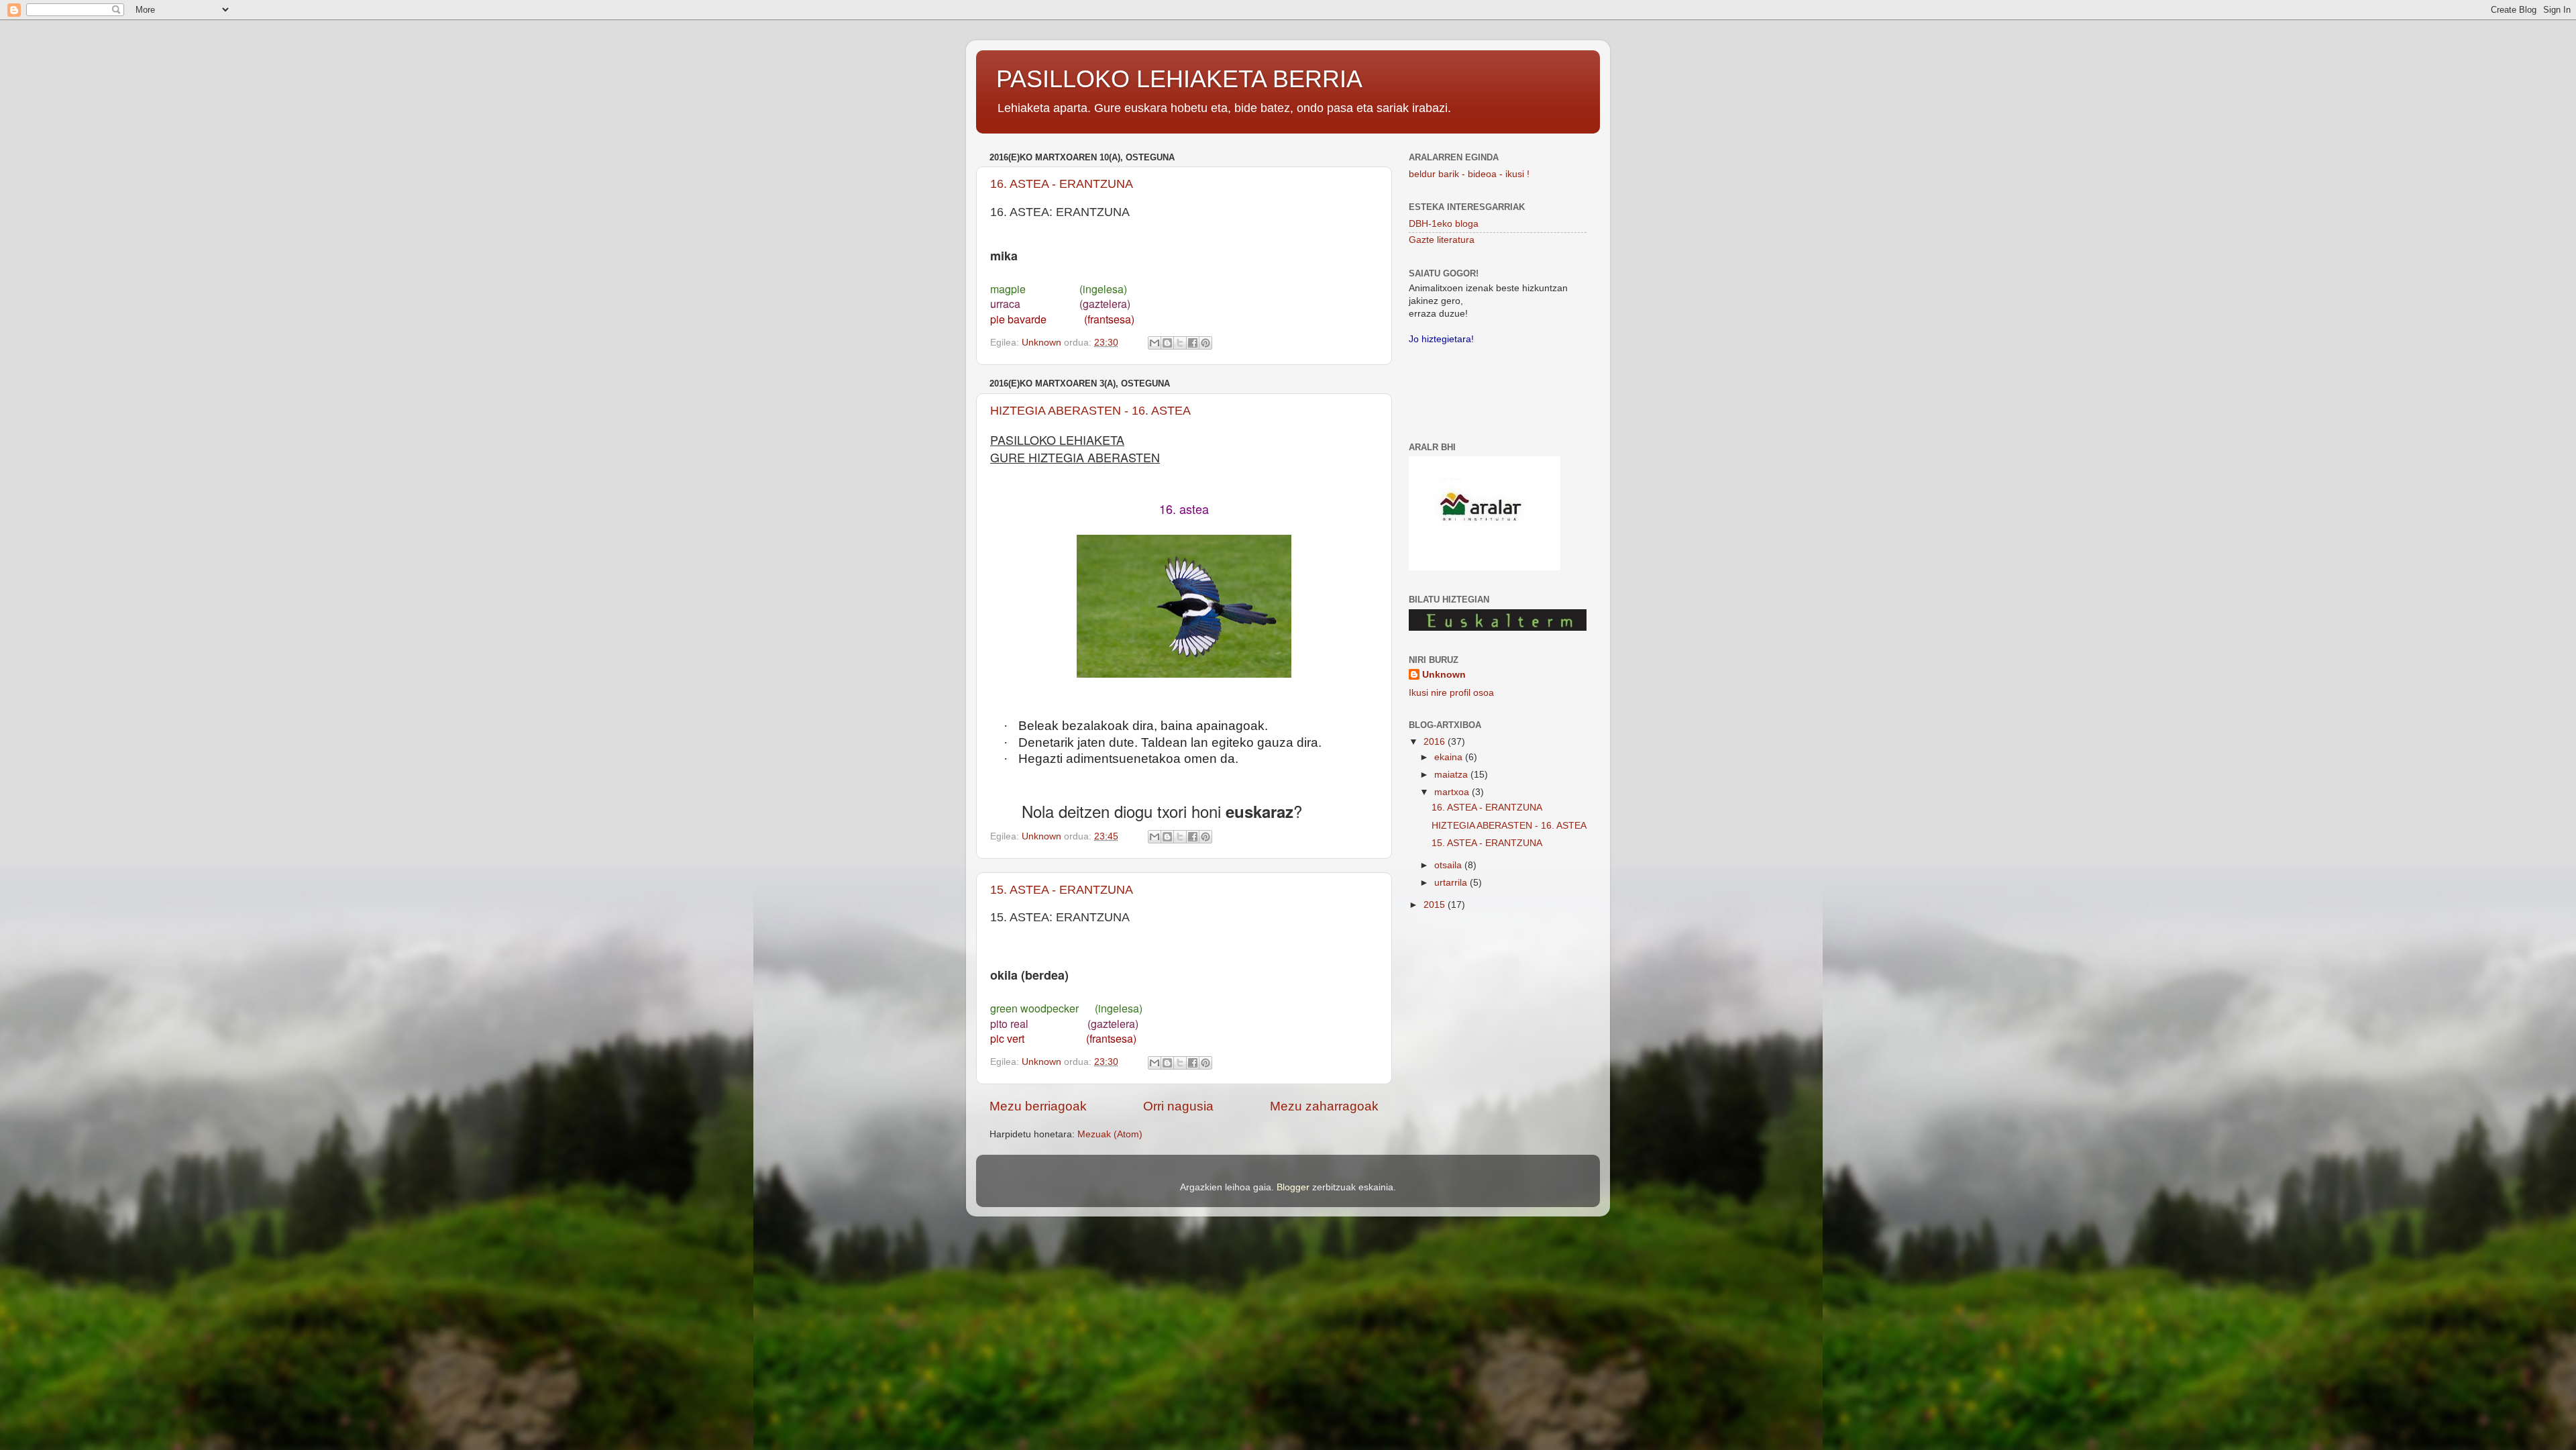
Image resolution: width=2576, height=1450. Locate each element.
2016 (1436, 742)
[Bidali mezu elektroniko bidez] (1155, 343)
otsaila (1449, 865)
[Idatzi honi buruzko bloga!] (1167, 343)
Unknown (1444, 675)
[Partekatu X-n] (1180, 343)
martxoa (1453, 792)
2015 (1436, 905)
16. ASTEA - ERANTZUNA (1062, 184)
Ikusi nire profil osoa (1451, 693)
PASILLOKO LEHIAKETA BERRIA (1179, 79)
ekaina (1450, 757)
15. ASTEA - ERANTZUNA (1062, 890)
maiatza (1452, 775)
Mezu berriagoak (1038, 1106)
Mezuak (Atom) (1110, 1134)
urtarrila (1452, 883)
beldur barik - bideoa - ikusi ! (1469, 174)
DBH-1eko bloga (1444, 224)
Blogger (1293, 1187)
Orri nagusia (1178, 1106)
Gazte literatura (1442, 240)
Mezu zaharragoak (1324, 1106)
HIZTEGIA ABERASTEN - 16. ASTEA (1090, 411)
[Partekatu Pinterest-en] (1205, 343)
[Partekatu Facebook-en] (1193, 343)
